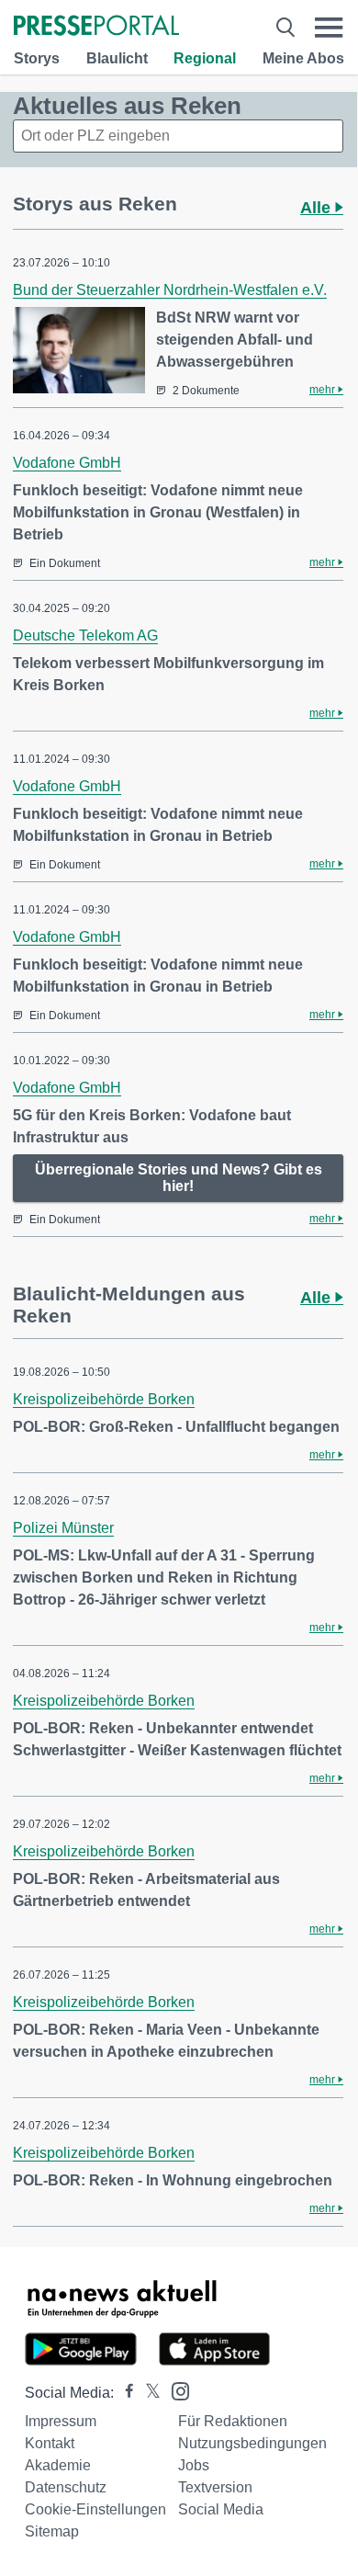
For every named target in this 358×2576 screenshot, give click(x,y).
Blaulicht (117, 58)
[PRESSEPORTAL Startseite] (96, 27)
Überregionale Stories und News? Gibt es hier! (179, 1178)
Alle (318, 208)
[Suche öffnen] (285, 27)
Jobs (194, 2465)
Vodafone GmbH (67, 463)
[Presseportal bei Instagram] (175, 2390)
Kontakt (50, 2443)
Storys (37, 58)
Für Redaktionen (233, 2421)
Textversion (215, 2487)
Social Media (221, 2509)
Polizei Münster (63, 1528)
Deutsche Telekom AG (85, 635)
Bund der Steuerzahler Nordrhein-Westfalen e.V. (170, 290)
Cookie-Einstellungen (95, 2509)
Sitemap (52, 2531)
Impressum (61, 2421)
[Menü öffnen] (329, 27)
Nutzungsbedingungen (252, 2443)
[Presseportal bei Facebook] (124, 2393)
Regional (205, 58)
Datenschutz (66, 2487)
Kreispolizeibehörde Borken (104, 1399)
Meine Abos (303, 58)
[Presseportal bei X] (147, 2393)
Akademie (58, 2465)
